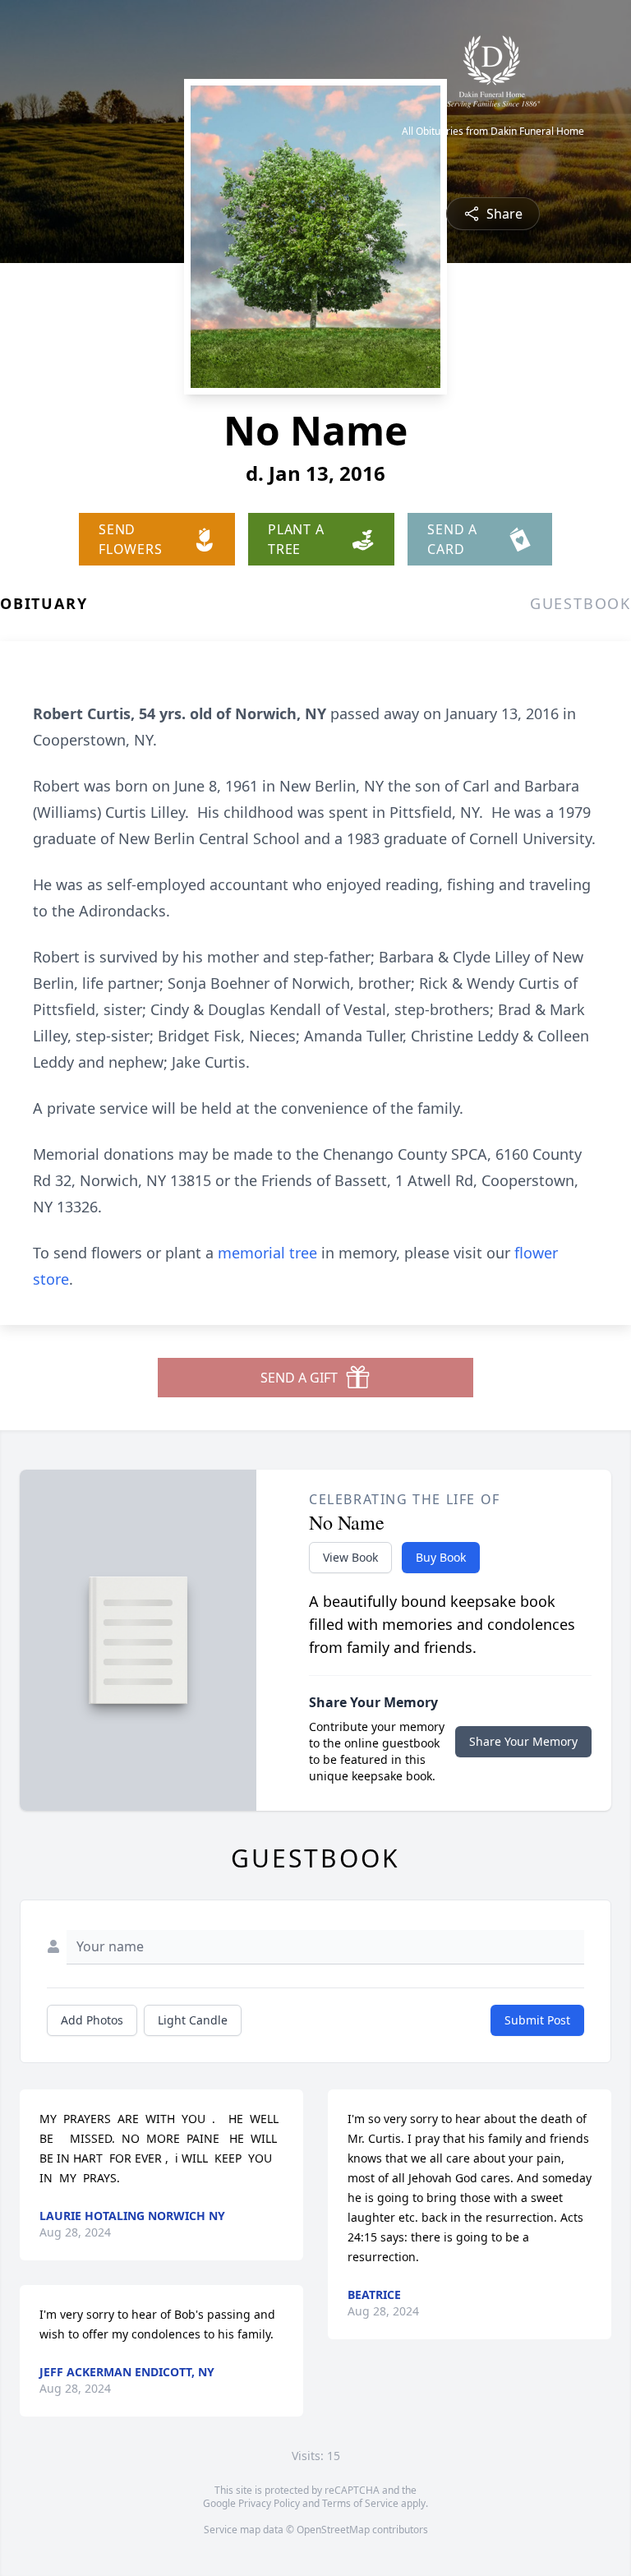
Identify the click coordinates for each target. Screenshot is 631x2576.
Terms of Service (360, 2503)
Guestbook (580, 603)
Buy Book (441, 1557)
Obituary (44, 603)
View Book (350, 1557)
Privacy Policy (269, 2503)
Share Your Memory (523, 1741)
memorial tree (267, 1253)
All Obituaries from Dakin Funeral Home (493, 132)
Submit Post (537, 2020)
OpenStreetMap (333, 2530)
